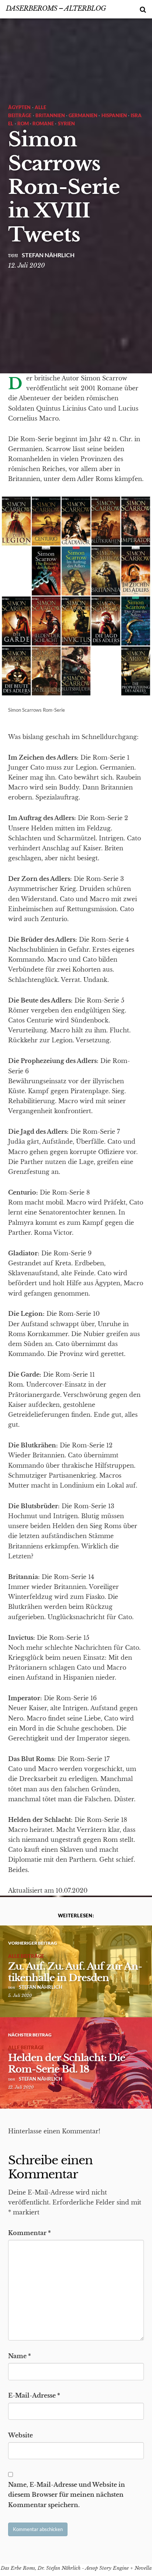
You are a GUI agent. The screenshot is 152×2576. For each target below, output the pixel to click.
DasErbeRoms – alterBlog (56, 8)
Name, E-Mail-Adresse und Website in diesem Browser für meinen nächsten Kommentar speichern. (67, 2495)
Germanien (83, 115)
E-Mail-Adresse (34, 2395)
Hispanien (114, 115)
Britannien (50, 115)
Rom (23, 123)
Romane (43, 123)
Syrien (66, 123)
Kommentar (30, 2233)
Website (20, 2435)
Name (20, 2356)
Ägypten (19, 107)
